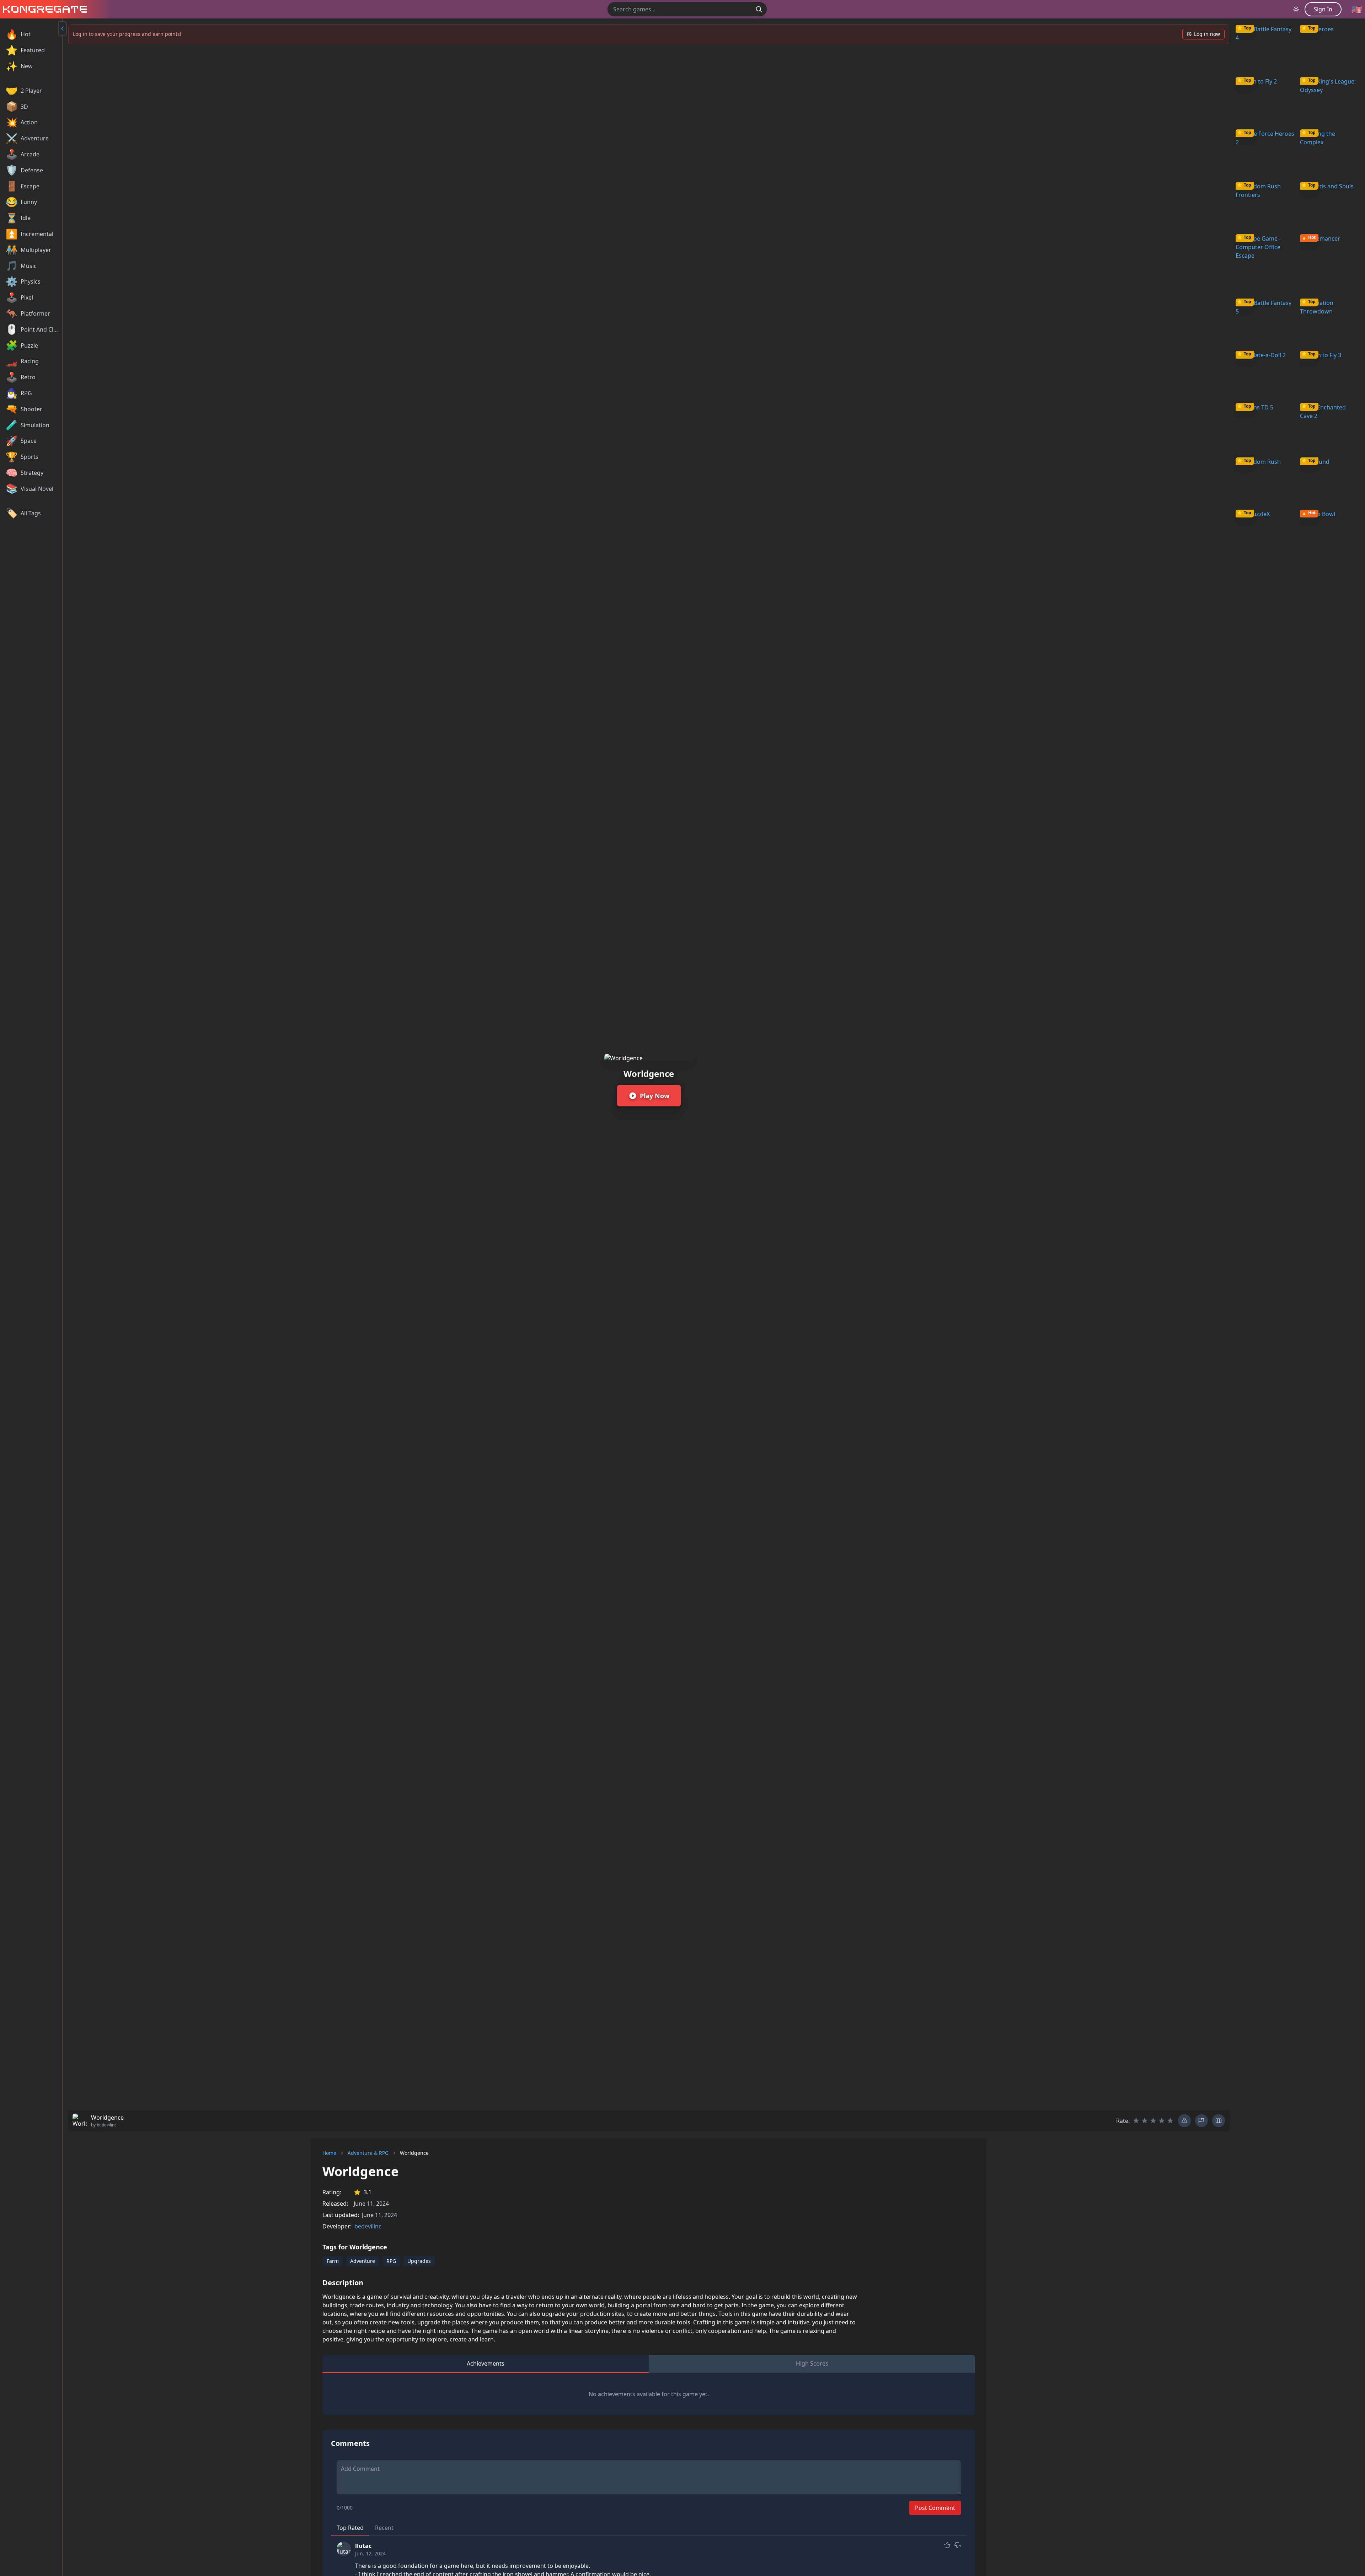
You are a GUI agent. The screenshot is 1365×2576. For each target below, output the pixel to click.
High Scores (812, 2363)
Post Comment (935, 2508)
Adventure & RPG (368, 2153)
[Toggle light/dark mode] (1296, 9)
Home (329, 2153)
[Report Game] (1201, 2121)
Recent (384, 2528)
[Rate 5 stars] (1170, 2121)
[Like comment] (947, 2545)
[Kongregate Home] (43, 9)
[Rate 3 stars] (1153, 2121)
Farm (333, 2261)
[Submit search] (759, 9)
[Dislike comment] (957, 2545)
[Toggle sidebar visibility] (63, 28)
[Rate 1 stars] (1136, 2121)
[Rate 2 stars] (1145, 2121)
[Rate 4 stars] (1162, 2121)
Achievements (486, 2363)
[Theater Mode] (1219, 2121)
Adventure (363, 2261)
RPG (391, 2261)
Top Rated (350, 2528)
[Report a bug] (1184, 2121)
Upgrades (419, 2261)
